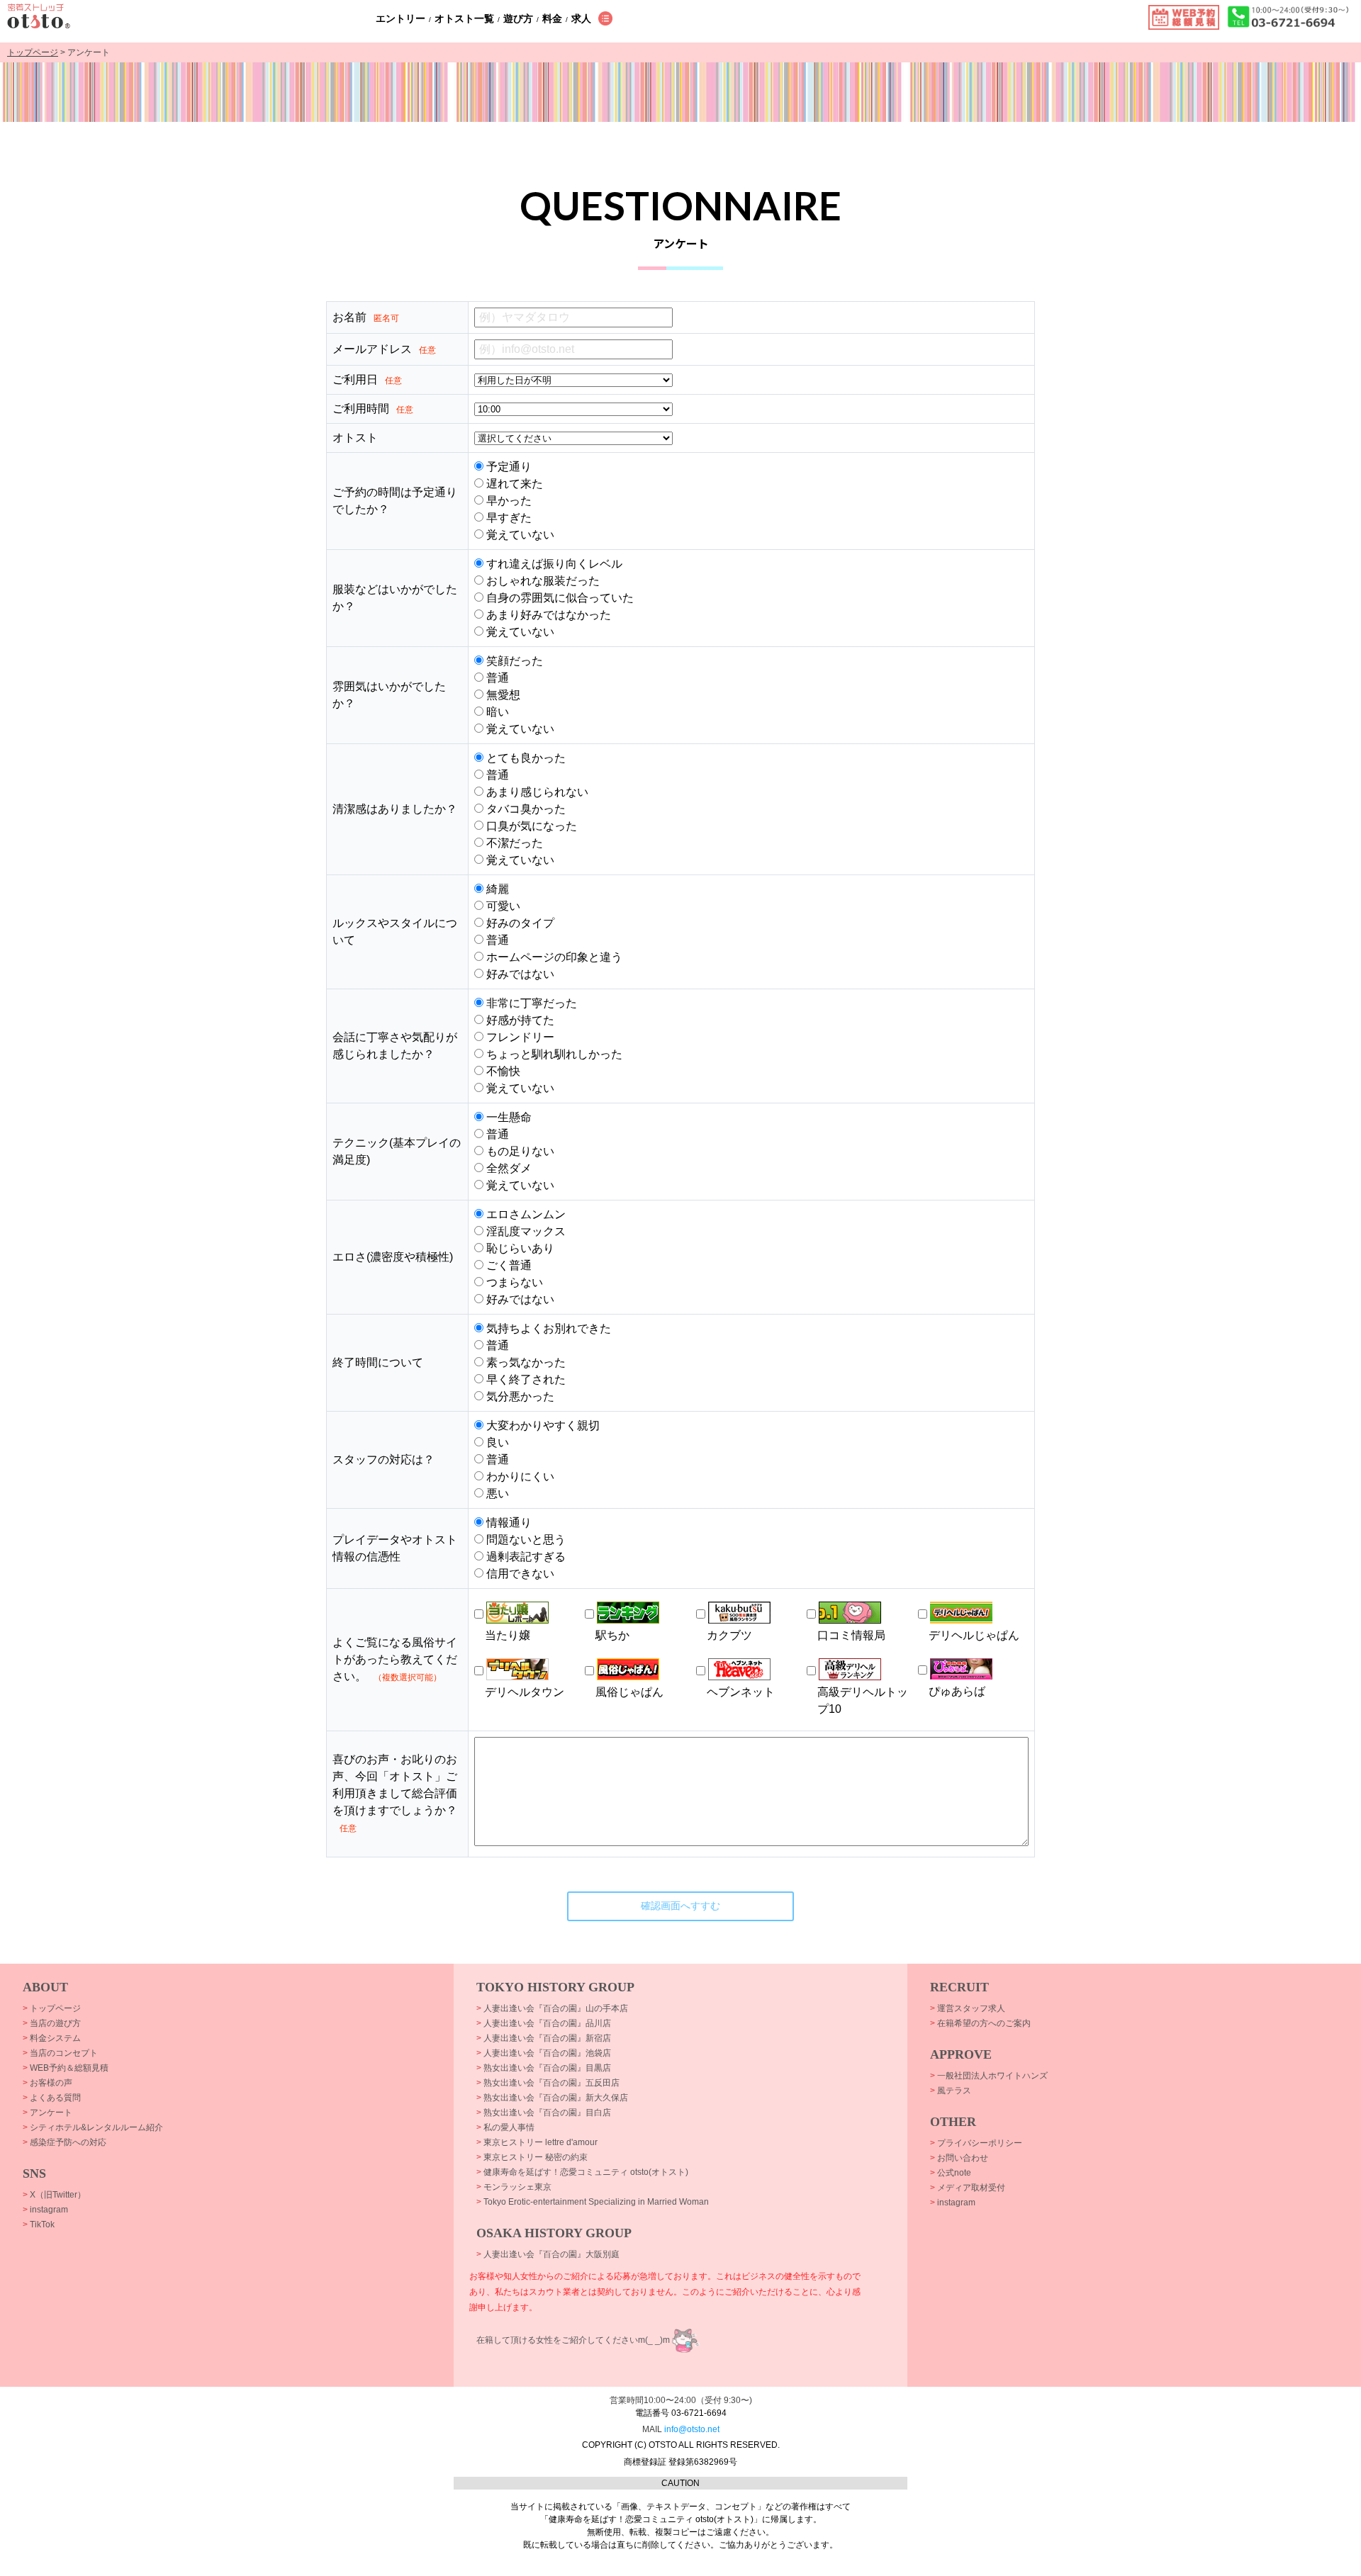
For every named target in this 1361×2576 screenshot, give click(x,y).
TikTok (39, 2225)
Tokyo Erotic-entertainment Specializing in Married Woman (593, 2202)
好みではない (519, 974)
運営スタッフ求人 (968, 2008)
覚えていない (519, 535)
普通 (496, 678)
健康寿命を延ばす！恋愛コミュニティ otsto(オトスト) (582, 2172)
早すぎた (508, 518)
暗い (496, 712)
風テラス (951, 2091)
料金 (552, 18)
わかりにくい (519, 1477)
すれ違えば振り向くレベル (553, 564)
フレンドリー (519, 1037)
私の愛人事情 (505, 2127)
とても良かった (525, 758)
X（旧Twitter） (54, 2195)
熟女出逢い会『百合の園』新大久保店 (552, 2098)
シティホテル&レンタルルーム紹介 (93, 2127)
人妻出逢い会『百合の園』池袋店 (544, 2053)
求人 (581, 18)
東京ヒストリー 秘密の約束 (532, 2157)
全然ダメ (508, 1168)
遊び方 (518, 18)
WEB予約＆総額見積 (66, 2068)
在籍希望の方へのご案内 (980, 2023)
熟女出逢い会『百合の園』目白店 (544, 2113)
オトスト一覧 (464, 18)
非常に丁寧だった (530, 1003)
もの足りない (519, 1151)
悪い (496, 1494)
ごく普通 (508, 1265)
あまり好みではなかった (547, 615)
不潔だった (513, 843)
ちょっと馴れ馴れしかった (553, 1054)
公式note (951, 2173)
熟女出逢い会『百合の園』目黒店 (544, 2068)
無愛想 (502, 695)
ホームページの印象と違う (553, 957)
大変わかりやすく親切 (542, 1425)
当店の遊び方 (52, 2023)
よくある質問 (52, 2098)
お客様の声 (47, 2083)
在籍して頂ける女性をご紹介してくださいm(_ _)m (573, 2340)
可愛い (502, 906)
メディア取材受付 (968, 2188)
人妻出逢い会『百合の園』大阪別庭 (548, 2254)
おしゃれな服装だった (542, 581)
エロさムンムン (525, 1214)
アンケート (47, 2113)
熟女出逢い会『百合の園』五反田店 (548, 2083)
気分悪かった (519, 1396)
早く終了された (525, 1379)
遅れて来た (513, 484)
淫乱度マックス (525, 1231)
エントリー (401, 18)
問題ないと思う (525, 1540)
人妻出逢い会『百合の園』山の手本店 (552, 2008)
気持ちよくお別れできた (547, 1328)
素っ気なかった (525, 1362)
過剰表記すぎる (525, 1557)
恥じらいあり (519, 1248)
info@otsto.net (692, 2429)
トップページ (33, 52)
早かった (508, 501)
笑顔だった (513, 661)
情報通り (508, 1523)
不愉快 (502, 1071)
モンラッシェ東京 (514, 2187)
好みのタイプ (519, 923)
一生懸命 (508, 1117)
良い (496, 1442)
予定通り (508, 467)
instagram (45, 2210)
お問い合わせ (959, 2158)
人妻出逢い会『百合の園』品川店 (544, 2023)
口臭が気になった (530, 826)
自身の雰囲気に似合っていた (559, 598)
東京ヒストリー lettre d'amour (537, 2142)
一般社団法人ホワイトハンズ (989, 2076)
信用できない (519, 1574)
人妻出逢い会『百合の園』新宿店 (544, 2038)
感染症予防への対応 (65, 2142)
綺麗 (496, 889)
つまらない (513, 1282)
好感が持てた (519, 1020)
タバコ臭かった (525, 809)
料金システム (52, 2038)
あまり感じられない (536, 792)
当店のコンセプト (60, 2053)
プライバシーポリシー (976, 2143)
